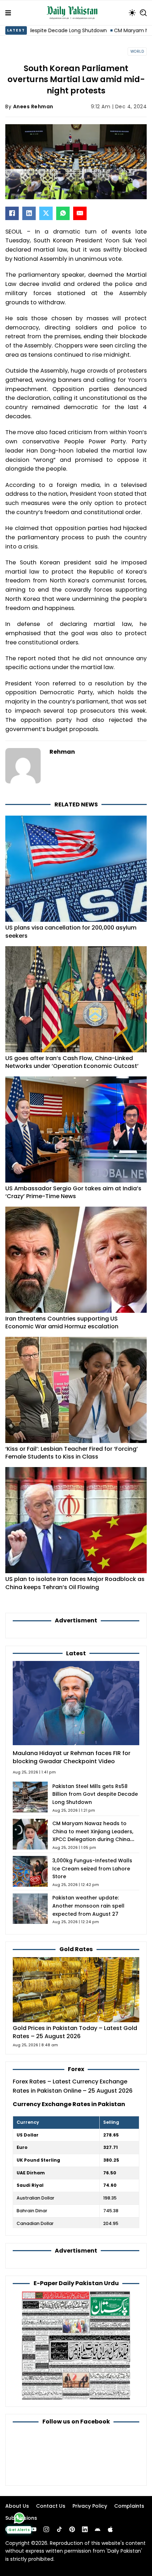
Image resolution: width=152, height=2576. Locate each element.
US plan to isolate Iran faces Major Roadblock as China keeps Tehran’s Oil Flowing (75, 1583)
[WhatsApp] (63, 213)
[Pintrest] (72, 2529)
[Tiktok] (59, 2529)
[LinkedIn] (29, 213)
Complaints (129, 2506)
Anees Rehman (33, 107)
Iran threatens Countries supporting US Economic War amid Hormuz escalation (62, 1323)
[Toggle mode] (132, 13)
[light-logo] (74, 13)
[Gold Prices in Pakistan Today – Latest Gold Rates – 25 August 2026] (76, 1989)
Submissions (21, 2518)
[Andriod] (98, 2529)
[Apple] (110, 2529)
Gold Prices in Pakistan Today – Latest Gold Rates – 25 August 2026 (75, 2032)
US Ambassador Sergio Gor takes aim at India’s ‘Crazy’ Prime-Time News (73, 1192)
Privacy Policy (90, 2506)
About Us (17, 2506)
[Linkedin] (85, 2529)
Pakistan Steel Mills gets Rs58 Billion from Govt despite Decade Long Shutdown (95, 1794)
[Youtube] (34, 2529)
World (137, 51)
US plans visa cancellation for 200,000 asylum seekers (71, 932)
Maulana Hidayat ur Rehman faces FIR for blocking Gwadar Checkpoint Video (72, 1757)
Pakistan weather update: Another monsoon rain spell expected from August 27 (88, 1906)
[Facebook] (12, 213)
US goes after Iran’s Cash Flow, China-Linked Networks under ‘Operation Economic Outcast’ (72, 1062)
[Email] (80, 213)
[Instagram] (46, 2529)
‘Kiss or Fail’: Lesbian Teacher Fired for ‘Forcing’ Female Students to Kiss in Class (72, 1453)
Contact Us (51, 2506)
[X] (46, 213)
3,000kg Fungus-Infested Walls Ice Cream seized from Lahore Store (92, 1869)
